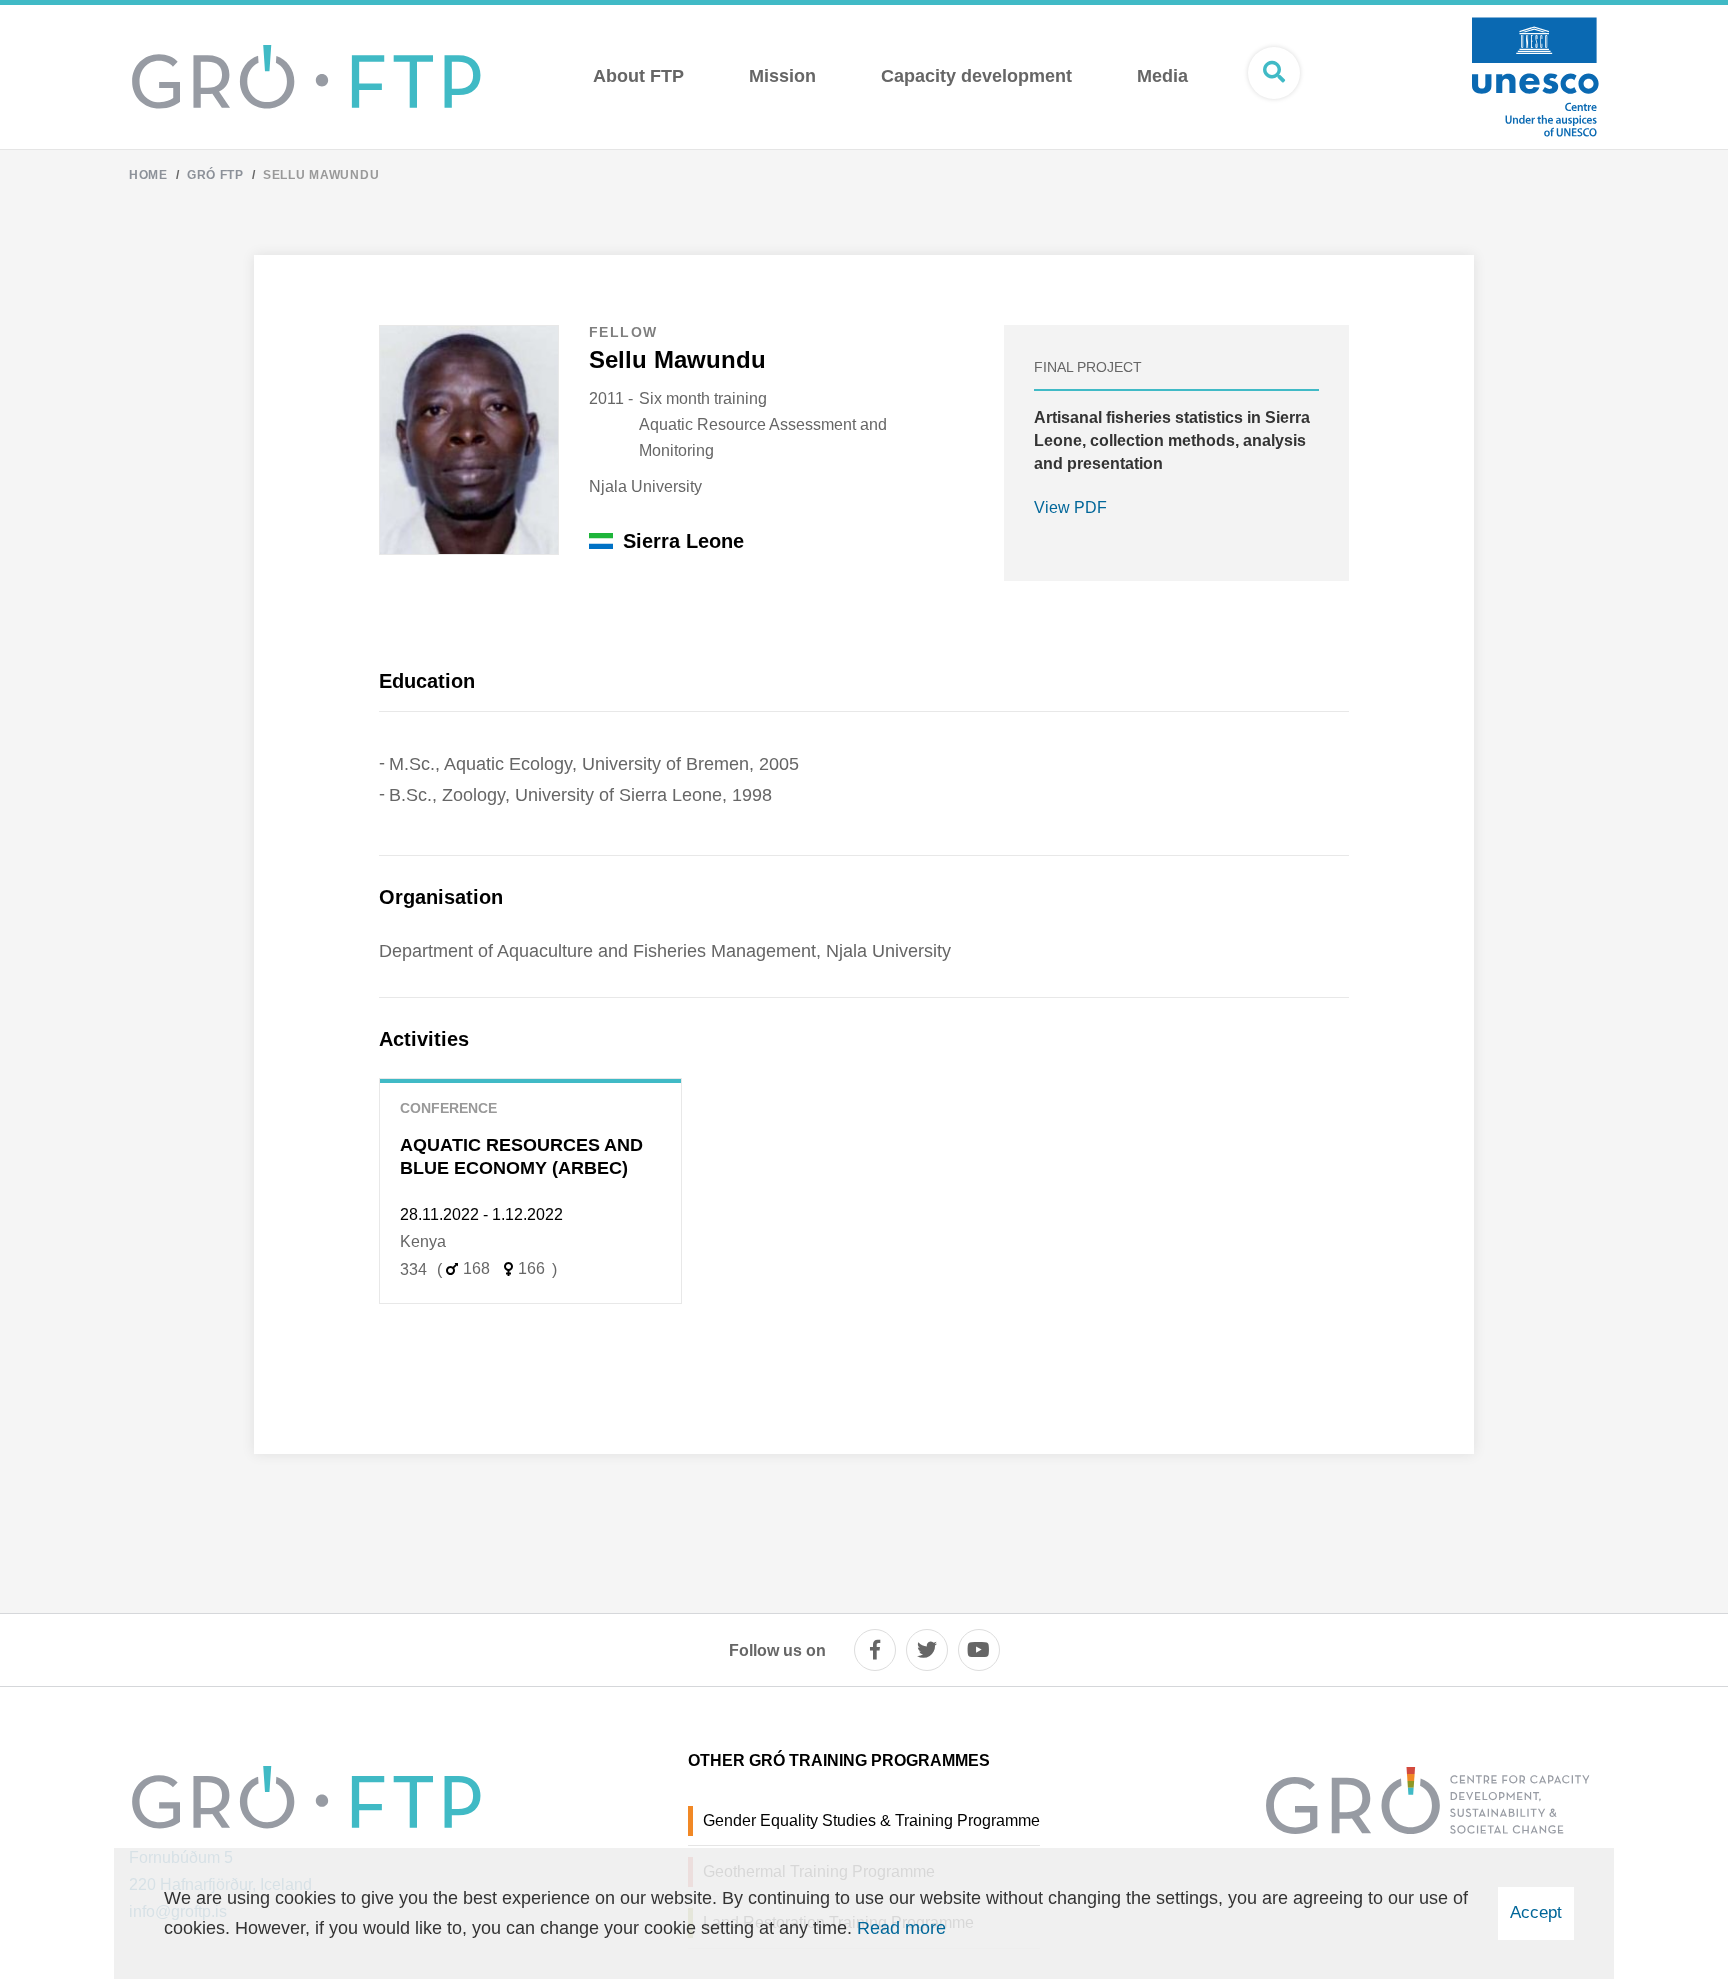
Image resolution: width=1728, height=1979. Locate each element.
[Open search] (1274, 73)
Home (148, 175)
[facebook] (875, 1650)
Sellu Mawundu (321, 175)
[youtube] (979, 1650)
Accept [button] (1536, 1912)
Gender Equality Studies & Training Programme (871, 1820)
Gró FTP (215, 175)
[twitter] (927, 1650)
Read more (901, 1928)
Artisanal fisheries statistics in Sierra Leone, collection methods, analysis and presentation (1172, 440)
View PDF (1070, 507)
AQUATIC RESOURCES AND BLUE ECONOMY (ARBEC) (521, 1156)
